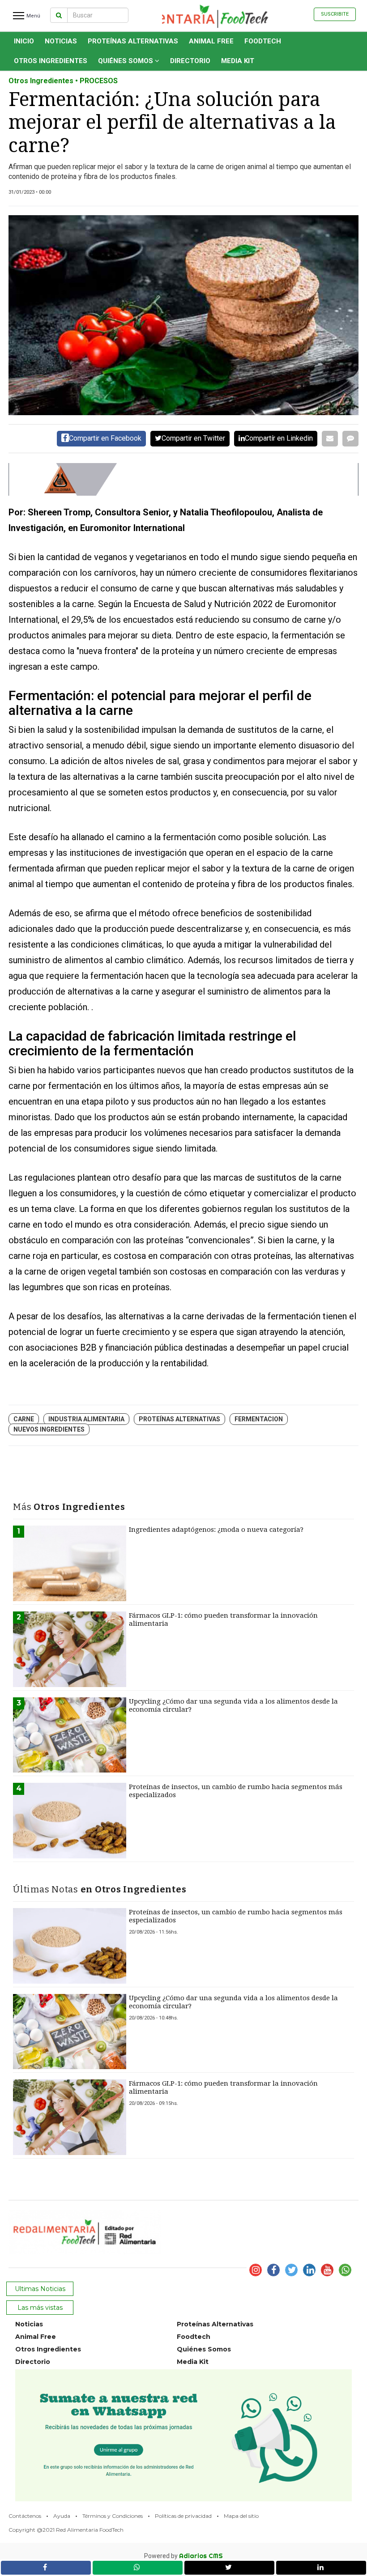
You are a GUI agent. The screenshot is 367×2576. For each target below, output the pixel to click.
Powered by (183, 2556)
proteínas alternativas (179, 1419)
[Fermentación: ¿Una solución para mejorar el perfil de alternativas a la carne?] (183, 315)
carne (24, 1419)
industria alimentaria (86, 1419)
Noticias (61, 41)
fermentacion (259, 1419)
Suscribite (335, 14)
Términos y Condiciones (113, 2516)
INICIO (24, 41)
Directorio (190, 61)
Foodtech (263, 41)
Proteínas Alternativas (133, 41)
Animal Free (211, 41)
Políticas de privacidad (183, 2516)
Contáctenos (25, 2516)
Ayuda (62, 2516)
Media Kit (238, 61)
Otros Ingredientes (51, 61)
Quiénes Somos (126, 61)
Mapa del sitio (241, 2516)
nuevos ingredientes (49, 1429)
